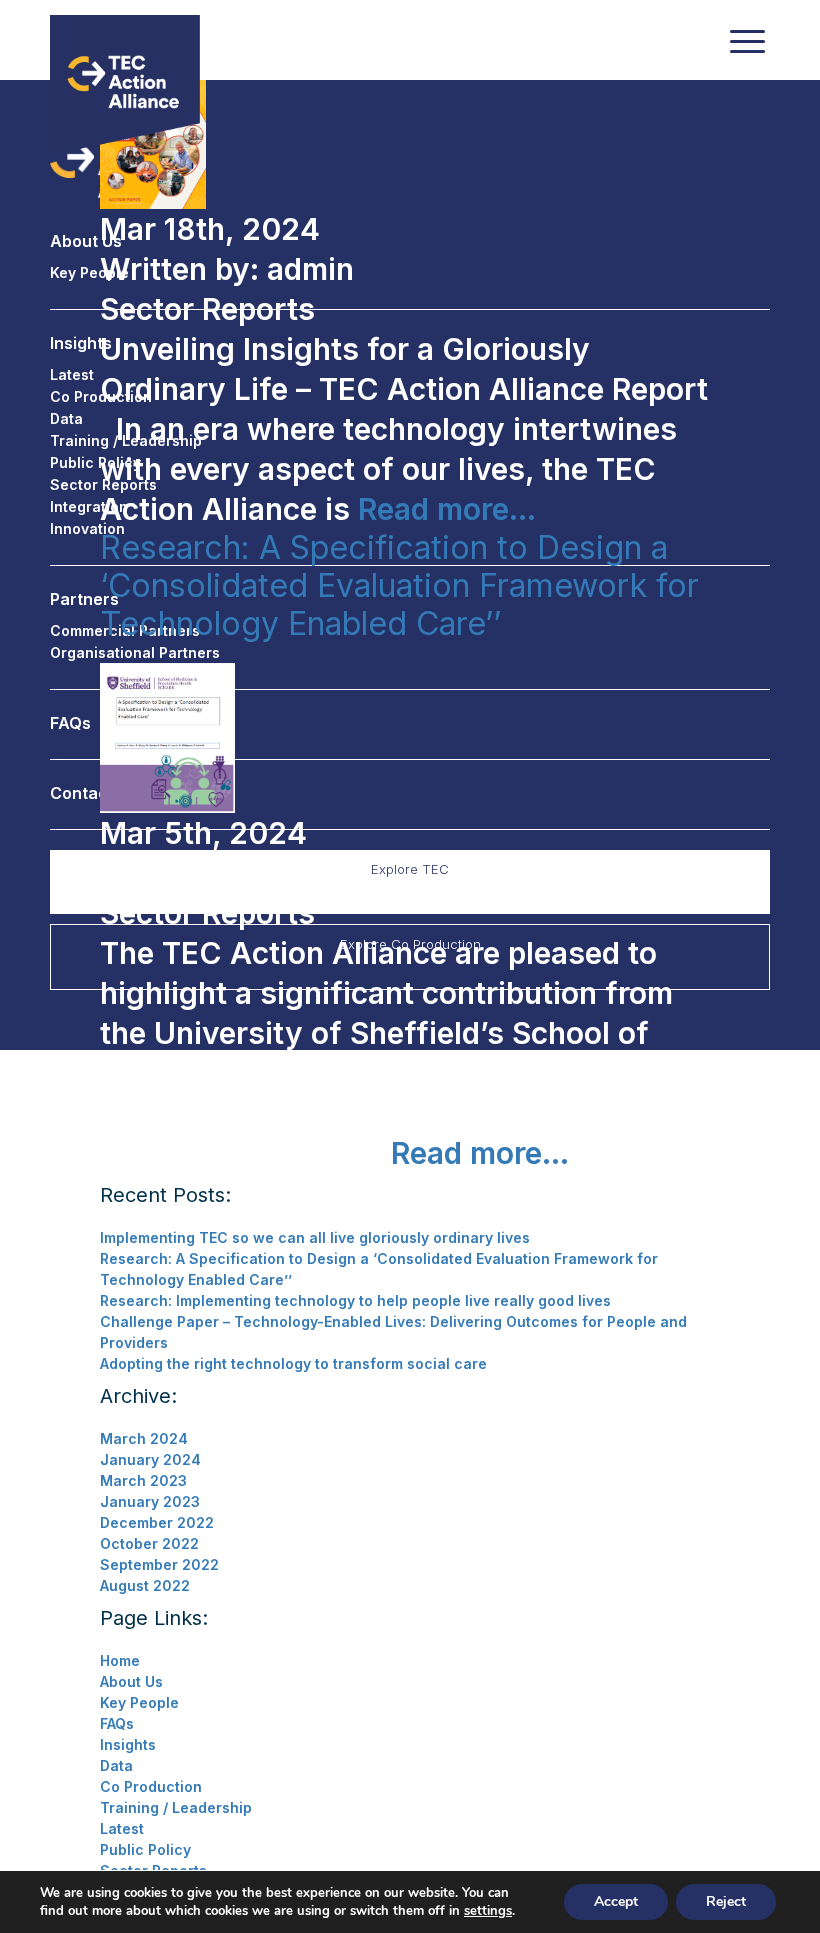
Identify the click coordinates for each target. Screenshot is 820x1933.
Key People (139, 1702)
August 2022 (145, 1585)
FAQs (117, 1723)
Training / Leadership (176, 1807)
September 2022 (159, 1564)
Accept (616, 1901)
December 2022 (157, 1522)
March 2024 (144, 1438)
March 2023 (143, 1480)
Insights (128, 1744)
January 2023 (150, 1501)
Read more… (443, 509)
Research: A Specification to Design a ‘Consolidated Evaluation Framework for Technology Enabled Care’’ (399, 585)
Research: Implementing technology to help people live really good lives (355, 1300)
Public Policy (145, 1849)
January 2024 (150, 1459)
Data (116, 1765)
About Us (131, 1681)
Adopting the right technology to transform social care (293, 1363)
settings (488, 1911)
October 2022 (149, 1543)
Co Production (151, 1786)
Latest (122, 1828)
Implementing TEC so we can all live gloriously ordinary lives (315, 1237)
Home (120, 1660)
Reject (726, 1901)
